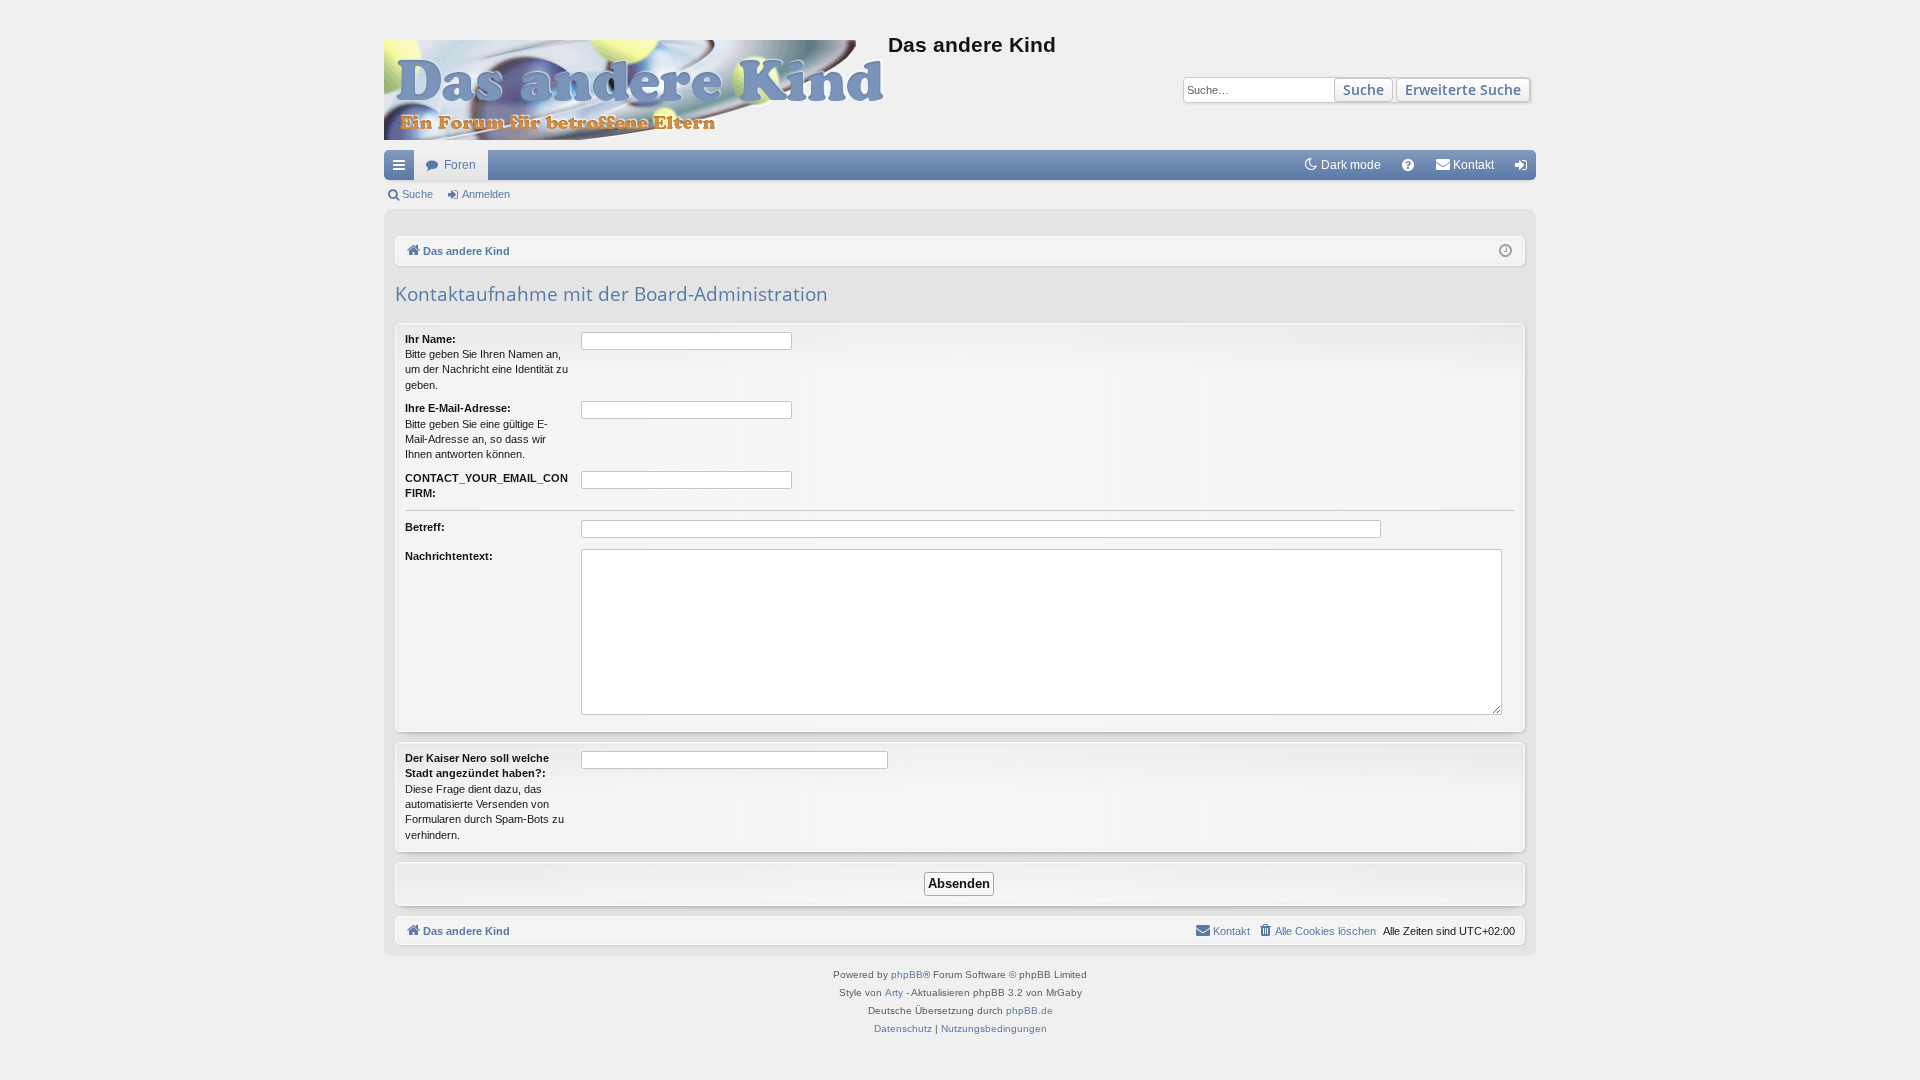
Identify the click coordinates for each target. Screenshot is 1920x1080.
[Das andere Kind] (636, 90)
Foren (460, 165)
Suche (1363, 89)
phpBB (907, 974)
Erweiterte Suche (1463, 89)
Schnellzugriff (403, 169)
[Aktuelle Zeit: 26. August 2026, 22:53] (1505, 251)
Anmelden (486, 194)
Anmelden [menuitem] (1525, 169)
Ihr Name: (430, 339)
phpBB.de (1029, 1010)
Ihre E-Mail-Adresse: (458, 408)
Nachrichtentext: (449, 556)
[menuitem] (1408, 165)
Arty (894, 992)
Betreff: (425, 527)
